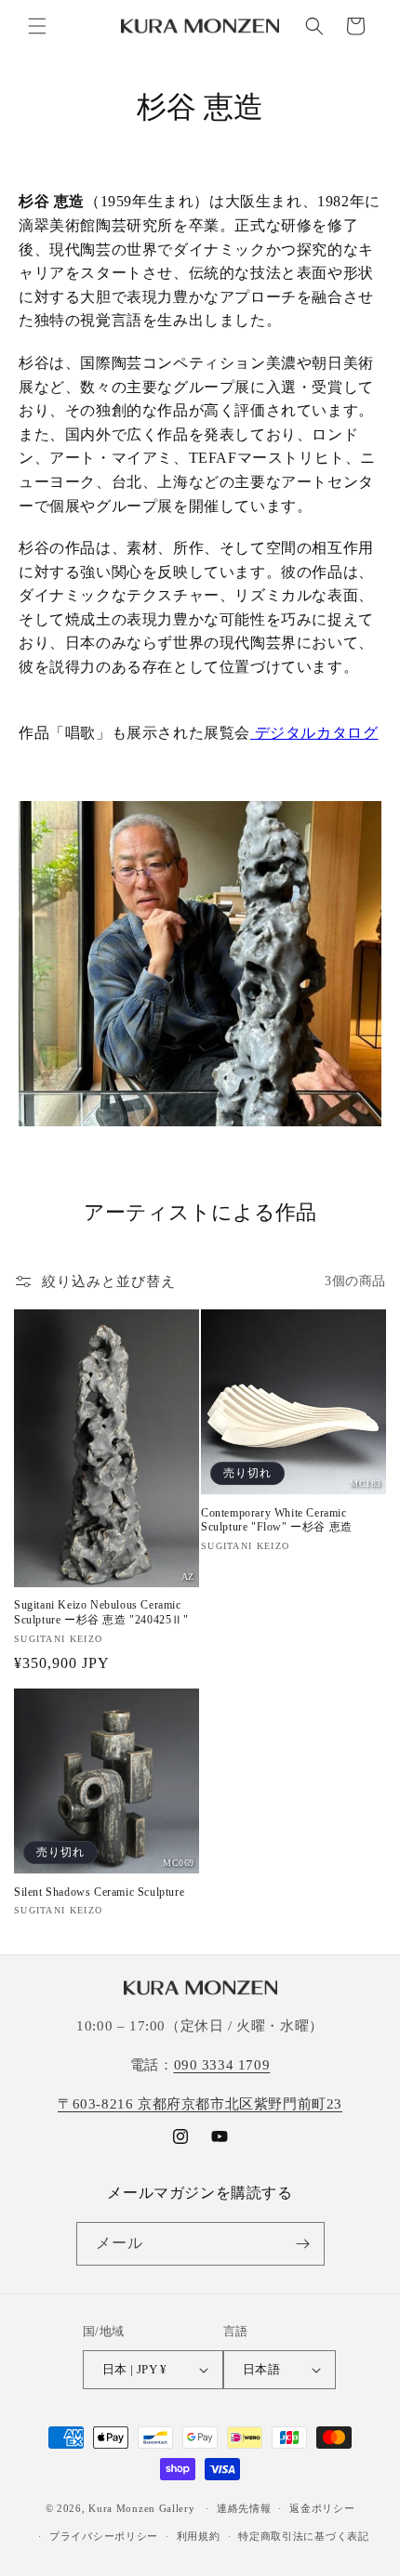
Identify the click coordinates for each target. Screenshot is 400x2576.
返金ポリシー (322, 2508)
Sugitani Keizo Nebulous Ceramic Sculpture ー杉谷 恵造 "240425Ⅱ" (101, 1612)
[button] (37, 26)
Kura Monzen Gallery (141, 2508)
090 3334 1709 (222, 2065)
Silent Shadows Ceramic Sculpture (99, 1892)
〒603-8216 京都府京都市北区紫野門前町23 (200, 2104)
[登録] (303, 2244)
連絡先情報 (244, 2508)
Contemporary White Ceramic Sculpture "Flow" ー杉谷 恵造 (277, 1520)
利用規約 (199, 2536)
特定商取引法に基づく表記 (303, 2536)
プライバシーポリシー (104, 2536)
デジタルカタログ (317, 733)
